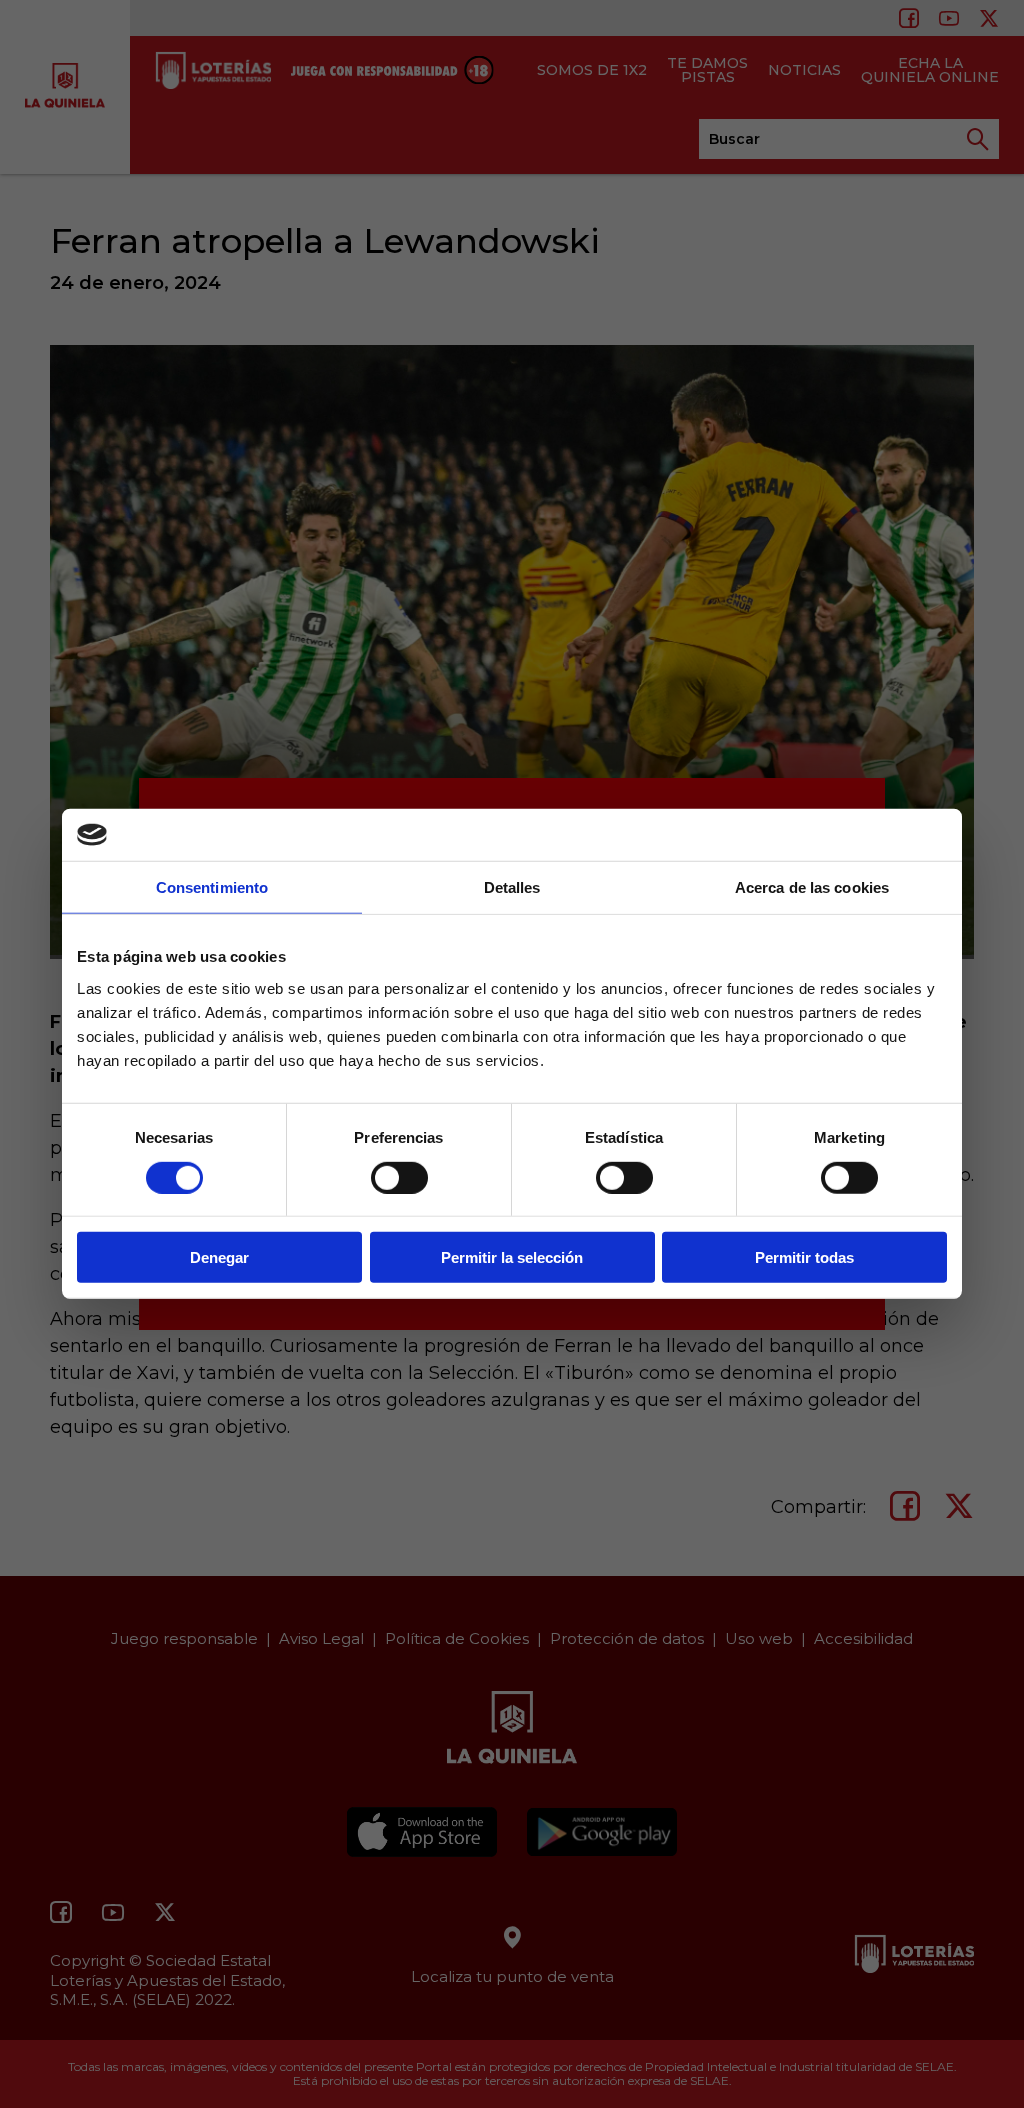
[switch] (399, 1177)
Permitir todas (804, 1257)
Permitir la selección (512, 1257)
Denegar (219, 1257)
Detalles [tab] (512, 887)
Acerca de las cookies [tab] (812, 887)
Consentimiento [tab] (212, 887)
